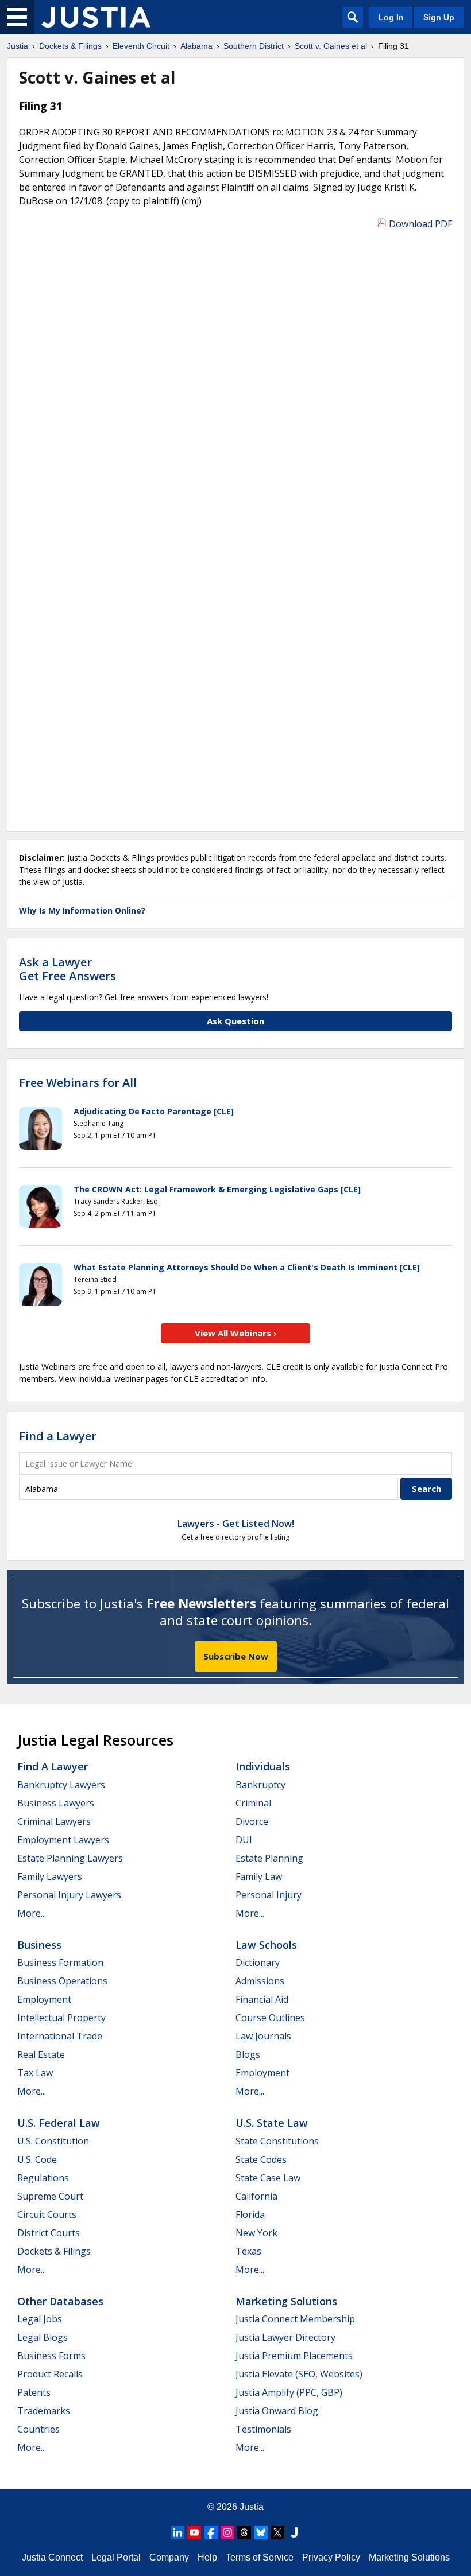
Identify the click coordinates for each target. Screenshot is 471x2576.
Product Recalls (50, 2374)
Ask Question (235, 1021)
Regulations (43, 2178)
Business (39, 1945)
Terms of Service (260, 2557)
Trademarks (44, 2411)
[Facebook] (211, 2532)
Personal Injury (269, 1895)
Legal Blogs (43, 2337)
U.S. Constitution (53, 2141)
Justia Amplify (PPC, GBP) (289, 2392)
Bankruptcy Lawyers (61, 1785)
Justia (252, 2507)
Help (207, 2557)
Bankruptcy (260, 1785)
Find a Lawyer (58, 1436)
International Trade (60, 2036)
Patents (34, 2392)
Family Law (259, 1876)
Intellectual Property (61, 2018)
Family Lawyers (50, 1876)
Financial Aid (262, 1999)
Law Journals (263, 2036)
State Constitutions (277, 2141)
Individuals (263, 1766)
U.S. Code (37, 2159)
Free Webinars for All (78, 1083)
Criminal (253, 1803)
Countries (38, 2429)
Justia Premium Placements (294, 2356)
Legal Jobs (40, 2319)
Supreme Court (50, 2196)
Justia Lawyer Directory (285, 2337)
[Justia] (96, 17)
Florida (250, 2214)
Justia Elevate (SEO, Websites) (299, 2374)
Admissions (260, 1981)
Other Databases (60, 2301)
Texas (248, 2251)
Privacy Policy (331, 2557)
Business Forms (51, 2356)
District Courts (49, 2233)
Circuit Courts (47, 2214)
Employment (44, 1999)
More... (32, 1913)
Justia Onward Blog (277, 2411)
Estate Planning (269, 1858)
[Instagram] (227, 2532)
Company (169, 2557)
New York (256, 2233)
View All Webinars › (236, 1333)
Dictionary (258, 1963)
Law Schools (266, 1945)
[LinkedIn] (177, 2532)
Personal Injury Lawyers (69, 1895)
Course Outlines (270, 2018)
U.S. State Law (272, 2123)
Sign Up (439, 17)
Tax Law (35, 2073)
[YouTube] (194, 2532)
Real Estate (41, 2054)
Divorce (252, 1821)
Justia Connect (52, 2557)
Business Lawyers (56, 1803)
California (256, 2196)
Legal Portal (116, 2557)
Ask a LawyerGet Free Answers (67, 969)
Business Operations (62, 1981)
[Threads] (244, 2532)
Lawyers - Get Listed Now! (236, 1524)
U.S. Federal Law (59, 2123)
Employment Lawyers (63, 1840)
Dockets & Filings (54, 2251)
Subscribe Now (236, 1656)
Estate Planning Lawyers (70, 1858)
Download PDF (420, 224)
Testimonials (263, 2429)
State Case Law (268, 2178)
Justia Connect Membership (295, 2319)
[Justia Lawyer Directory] (294, 2532)
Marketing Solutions (286, 2301)
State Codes (261, 2159)
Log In (391, 17)
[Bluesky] (261, 2532)
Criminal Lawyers (54, 1821)
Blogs (248, 2054)
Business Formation (60, 1963)
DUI (244, 1840)
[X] (277, 2532)
